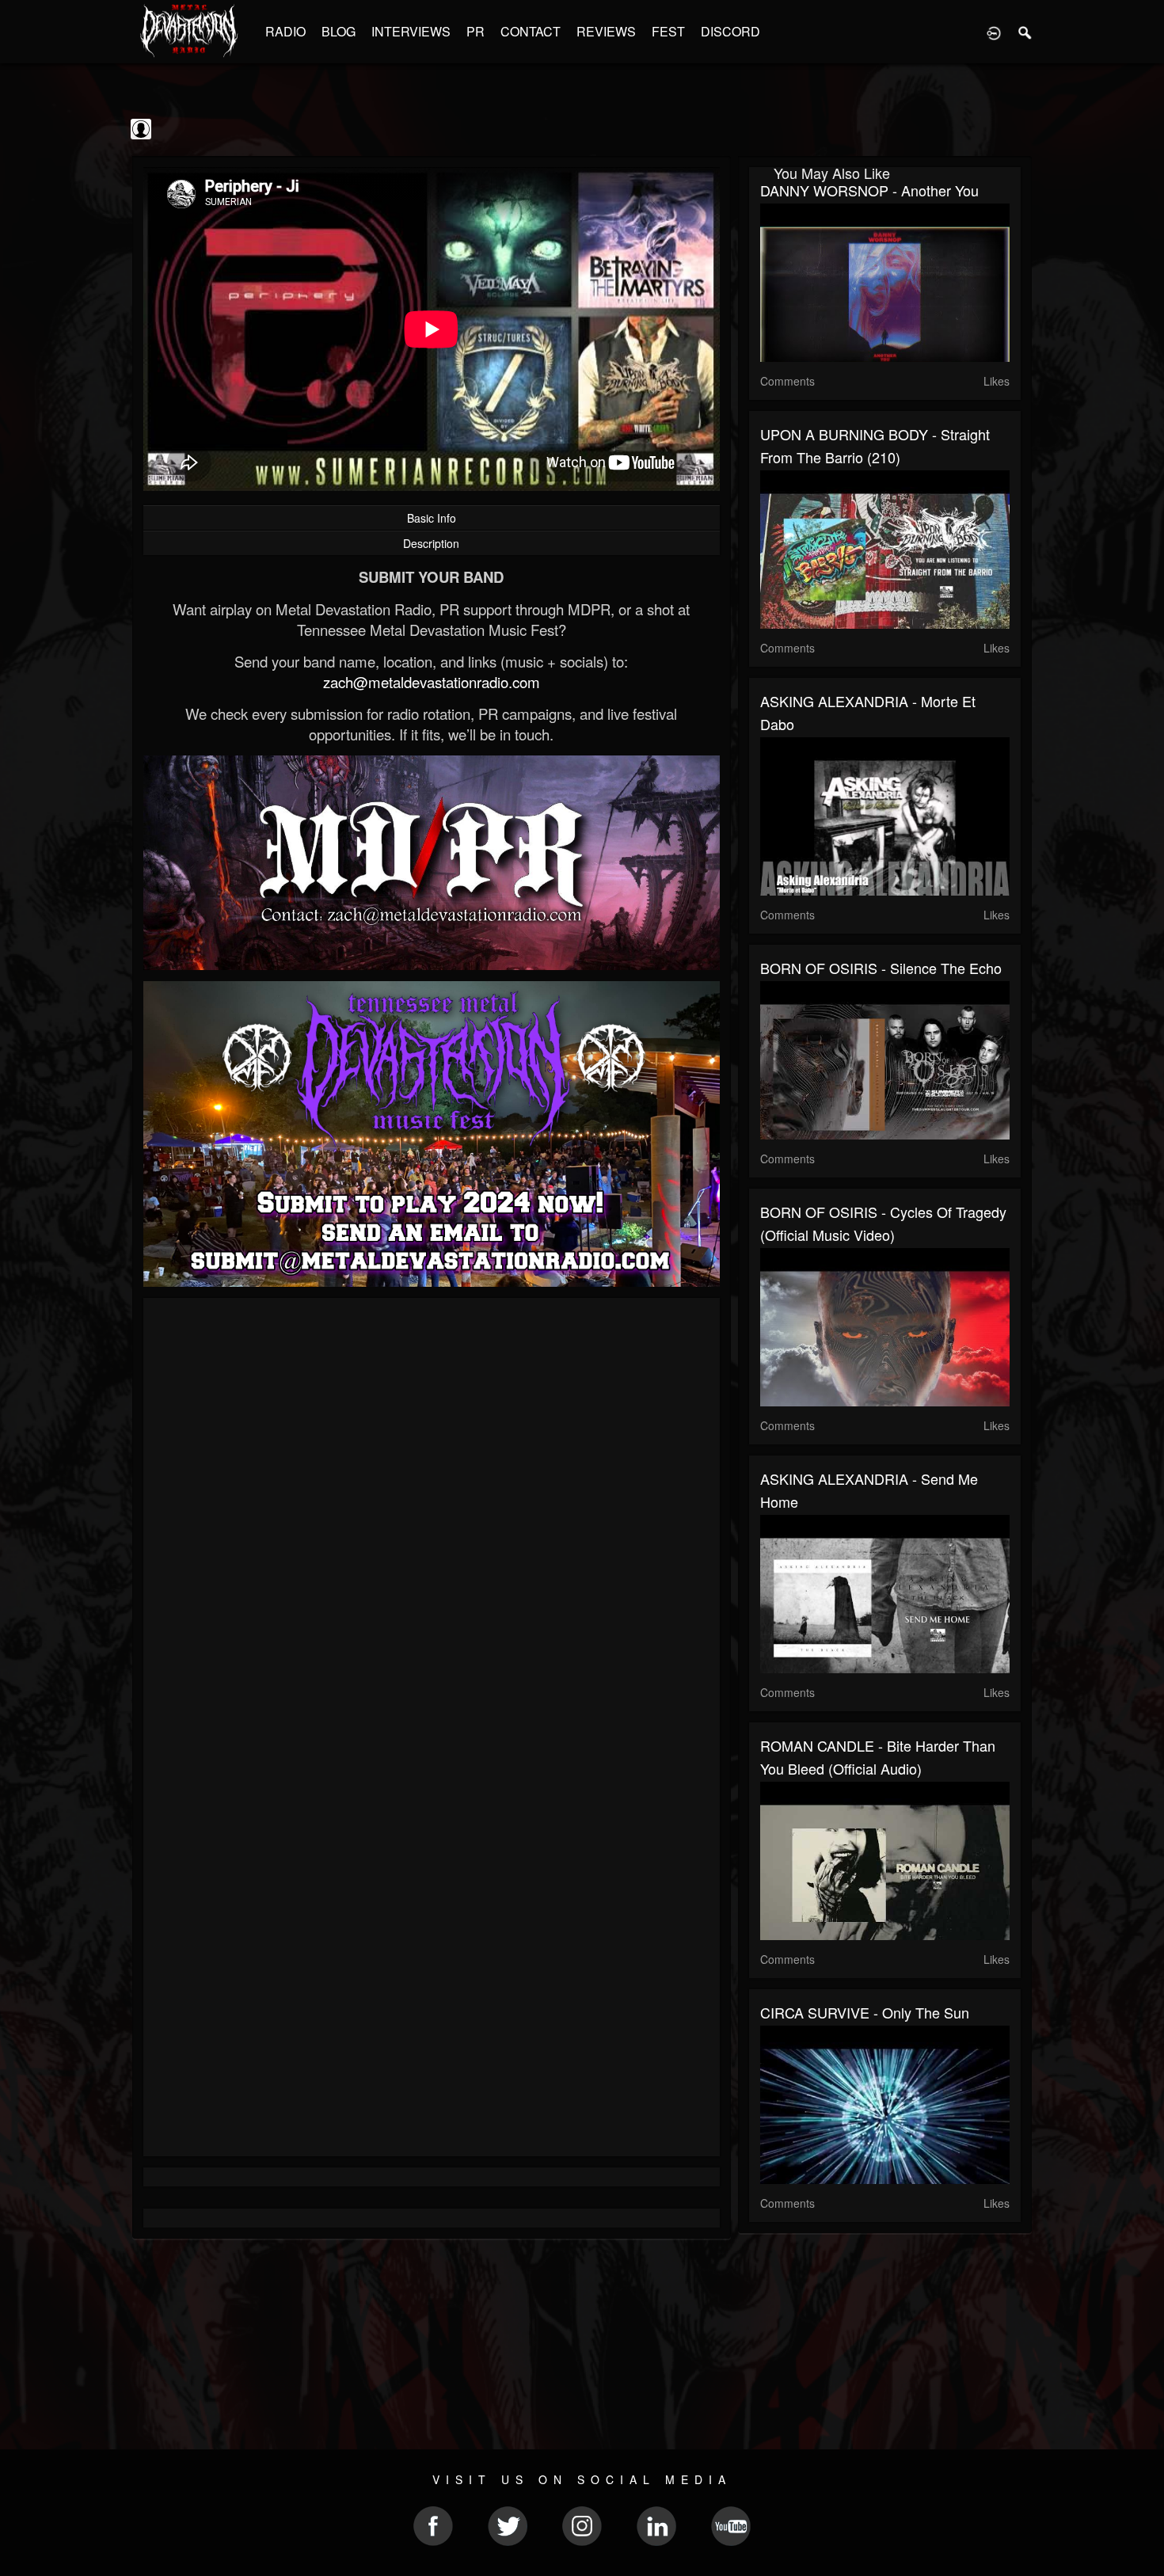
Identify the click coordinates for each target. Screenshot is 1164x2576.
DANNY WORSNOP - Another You (869, 190)
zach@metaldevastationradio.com (432, 682)
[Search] (1025, 32)
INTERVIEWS (411, 31)
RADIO (285, 31)
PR (475, 31)
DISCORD (730, 31)
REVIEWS (606, 31)
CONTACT (531, 31)
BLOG (339, 31)
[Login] (994, 32)
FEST (668, 31)
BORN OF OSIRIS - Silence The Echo (881, 968)
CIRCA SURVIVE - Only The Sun (865, 2012)
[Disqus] (432, 1521)
